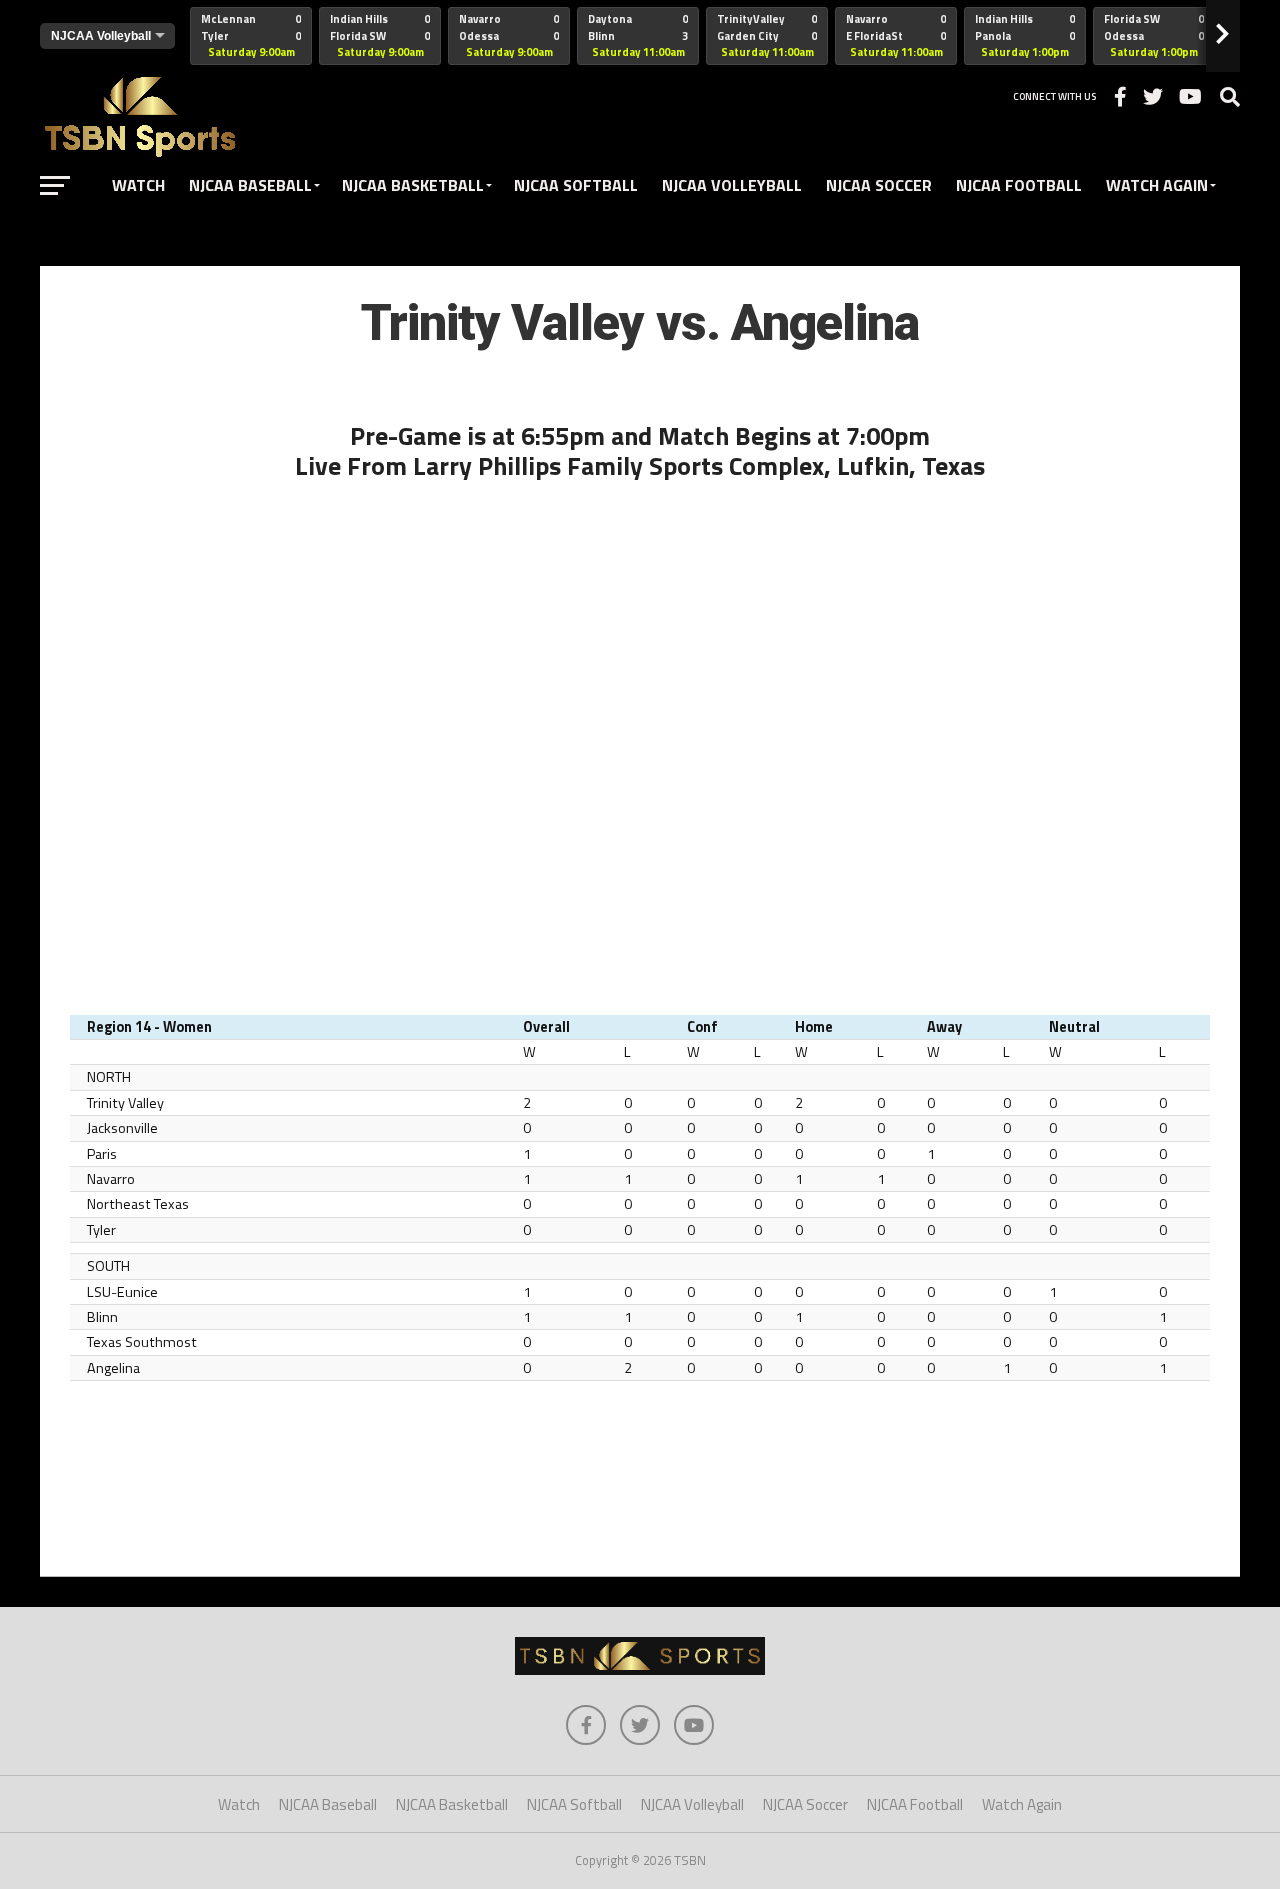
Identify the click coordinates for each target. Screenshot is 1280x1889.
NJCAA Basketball (413, 185)
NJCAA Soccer (879, 185)
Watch (138, 185)
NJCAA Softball (576, 185)
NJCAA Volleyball (732, 185)
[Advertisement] (640, 1484)
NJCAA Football (1019, 185)
